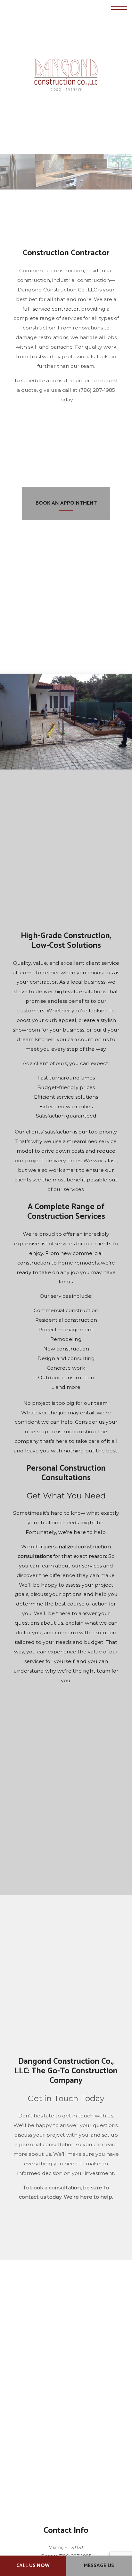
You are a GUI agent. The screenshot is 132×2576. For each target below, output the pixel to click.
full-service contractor (51, 309)
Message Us (99, 2566)
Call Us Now (33, 2566)
